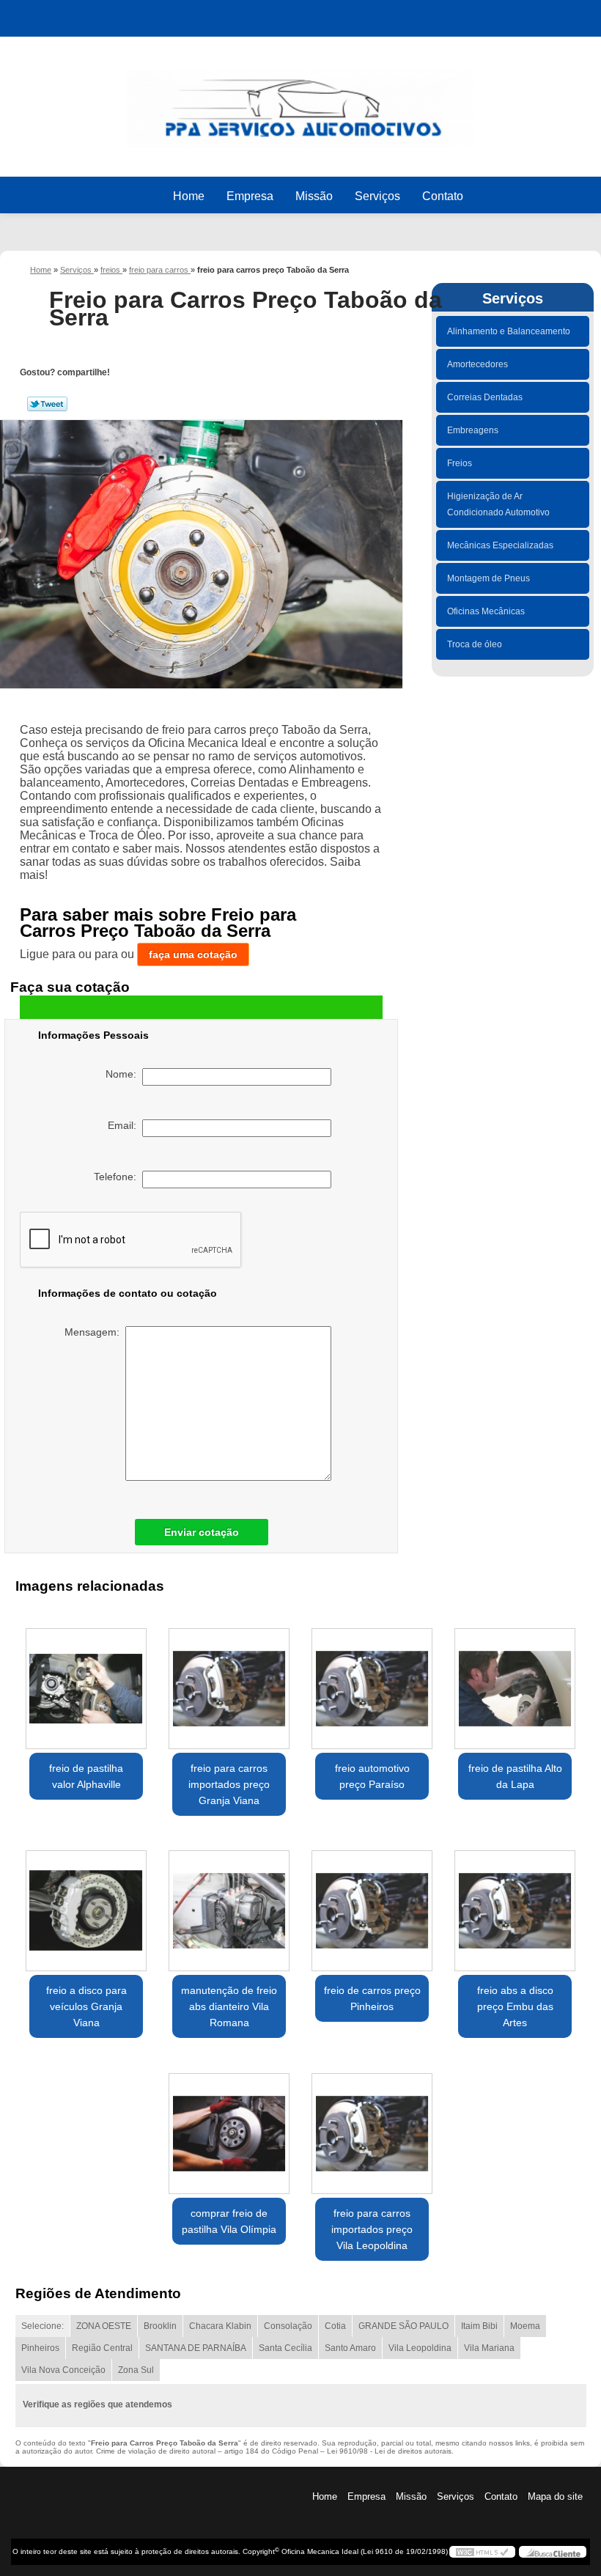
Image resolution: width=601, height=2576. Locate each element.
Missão (314, 196)
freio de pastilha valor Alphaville (86, 1776)
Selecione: (43, 2326)
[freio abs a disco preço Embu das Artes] (515, 1905)
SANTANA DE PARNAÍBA (196, 2348)
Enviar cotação (202, 1532)
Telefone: (118, 1177)
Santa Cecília (285, 2348)
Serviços (377, 196)
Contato (443, 196)
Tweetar (47, 404)
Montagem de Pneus (488, 578)
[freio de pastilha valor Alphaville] (86, 1682)
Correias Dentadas (485, 397)
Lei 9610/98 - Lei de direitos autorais (389, 2451)
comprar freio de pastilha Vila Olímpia (229, 2221)
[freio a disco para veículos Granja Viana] (86, 1905)
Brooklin (160, 2326)
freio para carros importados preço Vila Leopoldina (372, 2229)
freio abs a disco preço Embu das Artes (515, 2006)
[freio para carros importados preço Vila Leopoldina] (372, 2127)
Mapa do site (555, 2496)
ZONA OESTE (104, 2326)
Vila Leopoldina (420, 2348)
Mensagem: (95, 1332)
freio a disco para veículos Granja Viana (86, 2006)
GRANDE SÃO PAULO (403, 2326)
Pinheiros (40, 2348)
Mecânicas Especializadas (500, 545)
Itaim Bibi (479, 2326)
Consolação (288, 2326)
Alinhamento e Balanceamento (509, 331)
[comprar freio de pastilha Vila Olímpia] (229, 2127)
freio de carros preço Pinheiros (372, 1998)
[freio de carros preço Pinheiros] (372, 1905)
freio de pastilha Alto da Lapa (515, 1776)
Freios (460, 463)
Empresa (250, 196)
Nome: (124, 1074)
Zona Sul (136, 2370)
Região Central (102, 2348)
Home (189, 196)
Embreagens (473, 430)
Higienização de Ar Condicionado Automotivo (498, 504)
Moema (525, 2326)
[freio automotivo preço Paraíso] (372, 1682)
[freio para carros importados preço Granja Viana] (229, 1682)
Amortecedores (478, 364)
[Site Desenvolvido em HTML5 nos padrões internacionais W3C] (482, 2552)
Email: (125, 1125)
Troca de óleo (475, 644)
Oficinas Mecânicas (486, 611)
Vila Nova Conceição (63, 2370)
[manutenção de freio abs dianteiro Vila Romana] (229, 1905)
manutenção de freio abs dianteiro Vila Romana (229, 2006)
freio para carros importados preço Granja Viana (229, 1784)
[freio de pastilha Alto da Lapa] (515, 1682)
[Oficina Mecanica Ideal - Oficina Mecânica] (300, 102)
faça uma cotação (193, 954)
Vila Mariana (489, 2348)
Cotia (335, 2326)
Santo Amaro (350, 2348)
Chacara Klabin (220, 2326)
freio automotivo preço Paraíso (372, 1776)
